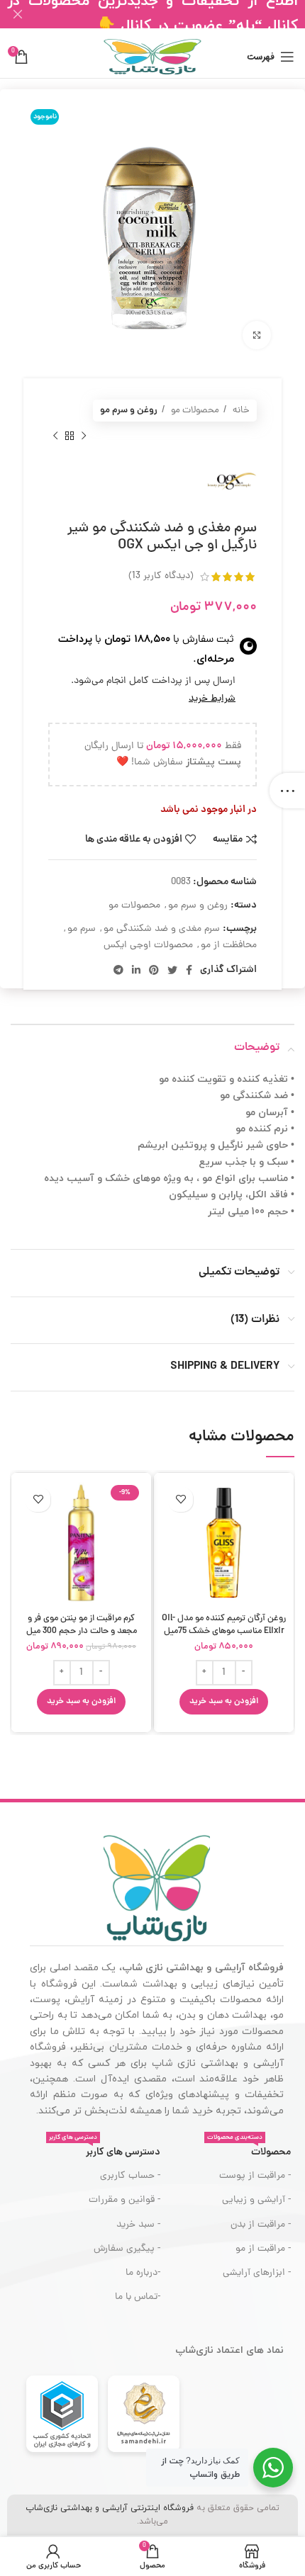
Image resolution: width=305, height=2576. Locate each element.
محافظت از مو (229, 945)
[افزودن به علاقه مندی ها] (181, 1499)
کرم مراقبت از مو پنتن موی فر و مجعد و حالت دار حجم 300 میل (82, 1625)
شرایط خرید (212, 699)
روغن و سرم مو (129, 411)
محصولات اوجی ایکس (148, 945)
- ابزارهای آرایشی (257, 2273)
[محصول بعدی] (55, 436)
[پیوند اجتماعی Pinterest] (154, 970)
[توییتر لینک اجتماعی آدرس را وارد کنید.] (172, 970)
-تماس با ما (137, 2297)
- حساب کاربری (130, 2176)
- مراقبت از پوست (255, 2176)
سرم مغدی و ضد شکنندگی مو (162, 929)
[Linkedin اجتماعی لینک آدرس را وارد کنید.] (136, 970)
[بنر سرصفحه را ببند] (18, 14)
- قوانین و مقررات (124, 2200)
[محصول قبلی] (84, 436)
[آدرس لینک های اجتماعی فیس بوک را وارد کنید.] (189, 970)
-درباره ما (143, 2273)
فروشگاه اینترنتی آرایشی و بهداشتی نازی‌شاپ (110, 2508)
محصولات (249, 2150)
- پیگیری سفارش (127, 2249)
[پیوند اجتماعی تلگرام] (118, 970)
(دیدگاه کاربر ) (161, 576)
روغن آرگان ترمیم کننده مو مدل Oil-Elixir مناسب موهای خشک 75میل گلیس (224, 1631)
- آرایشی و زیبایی (256, 2200)
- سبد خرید (138, 2225)
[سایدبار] (287, 791)
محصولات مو (194, 411)
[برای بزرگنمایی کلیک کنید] (257, 335)
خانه (240, 411)
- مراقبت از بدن (261, 2225)
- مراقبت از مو (263, 2249)
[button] (224, 1702)
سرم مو (82, 929)
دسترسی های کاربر (104, 2150)
